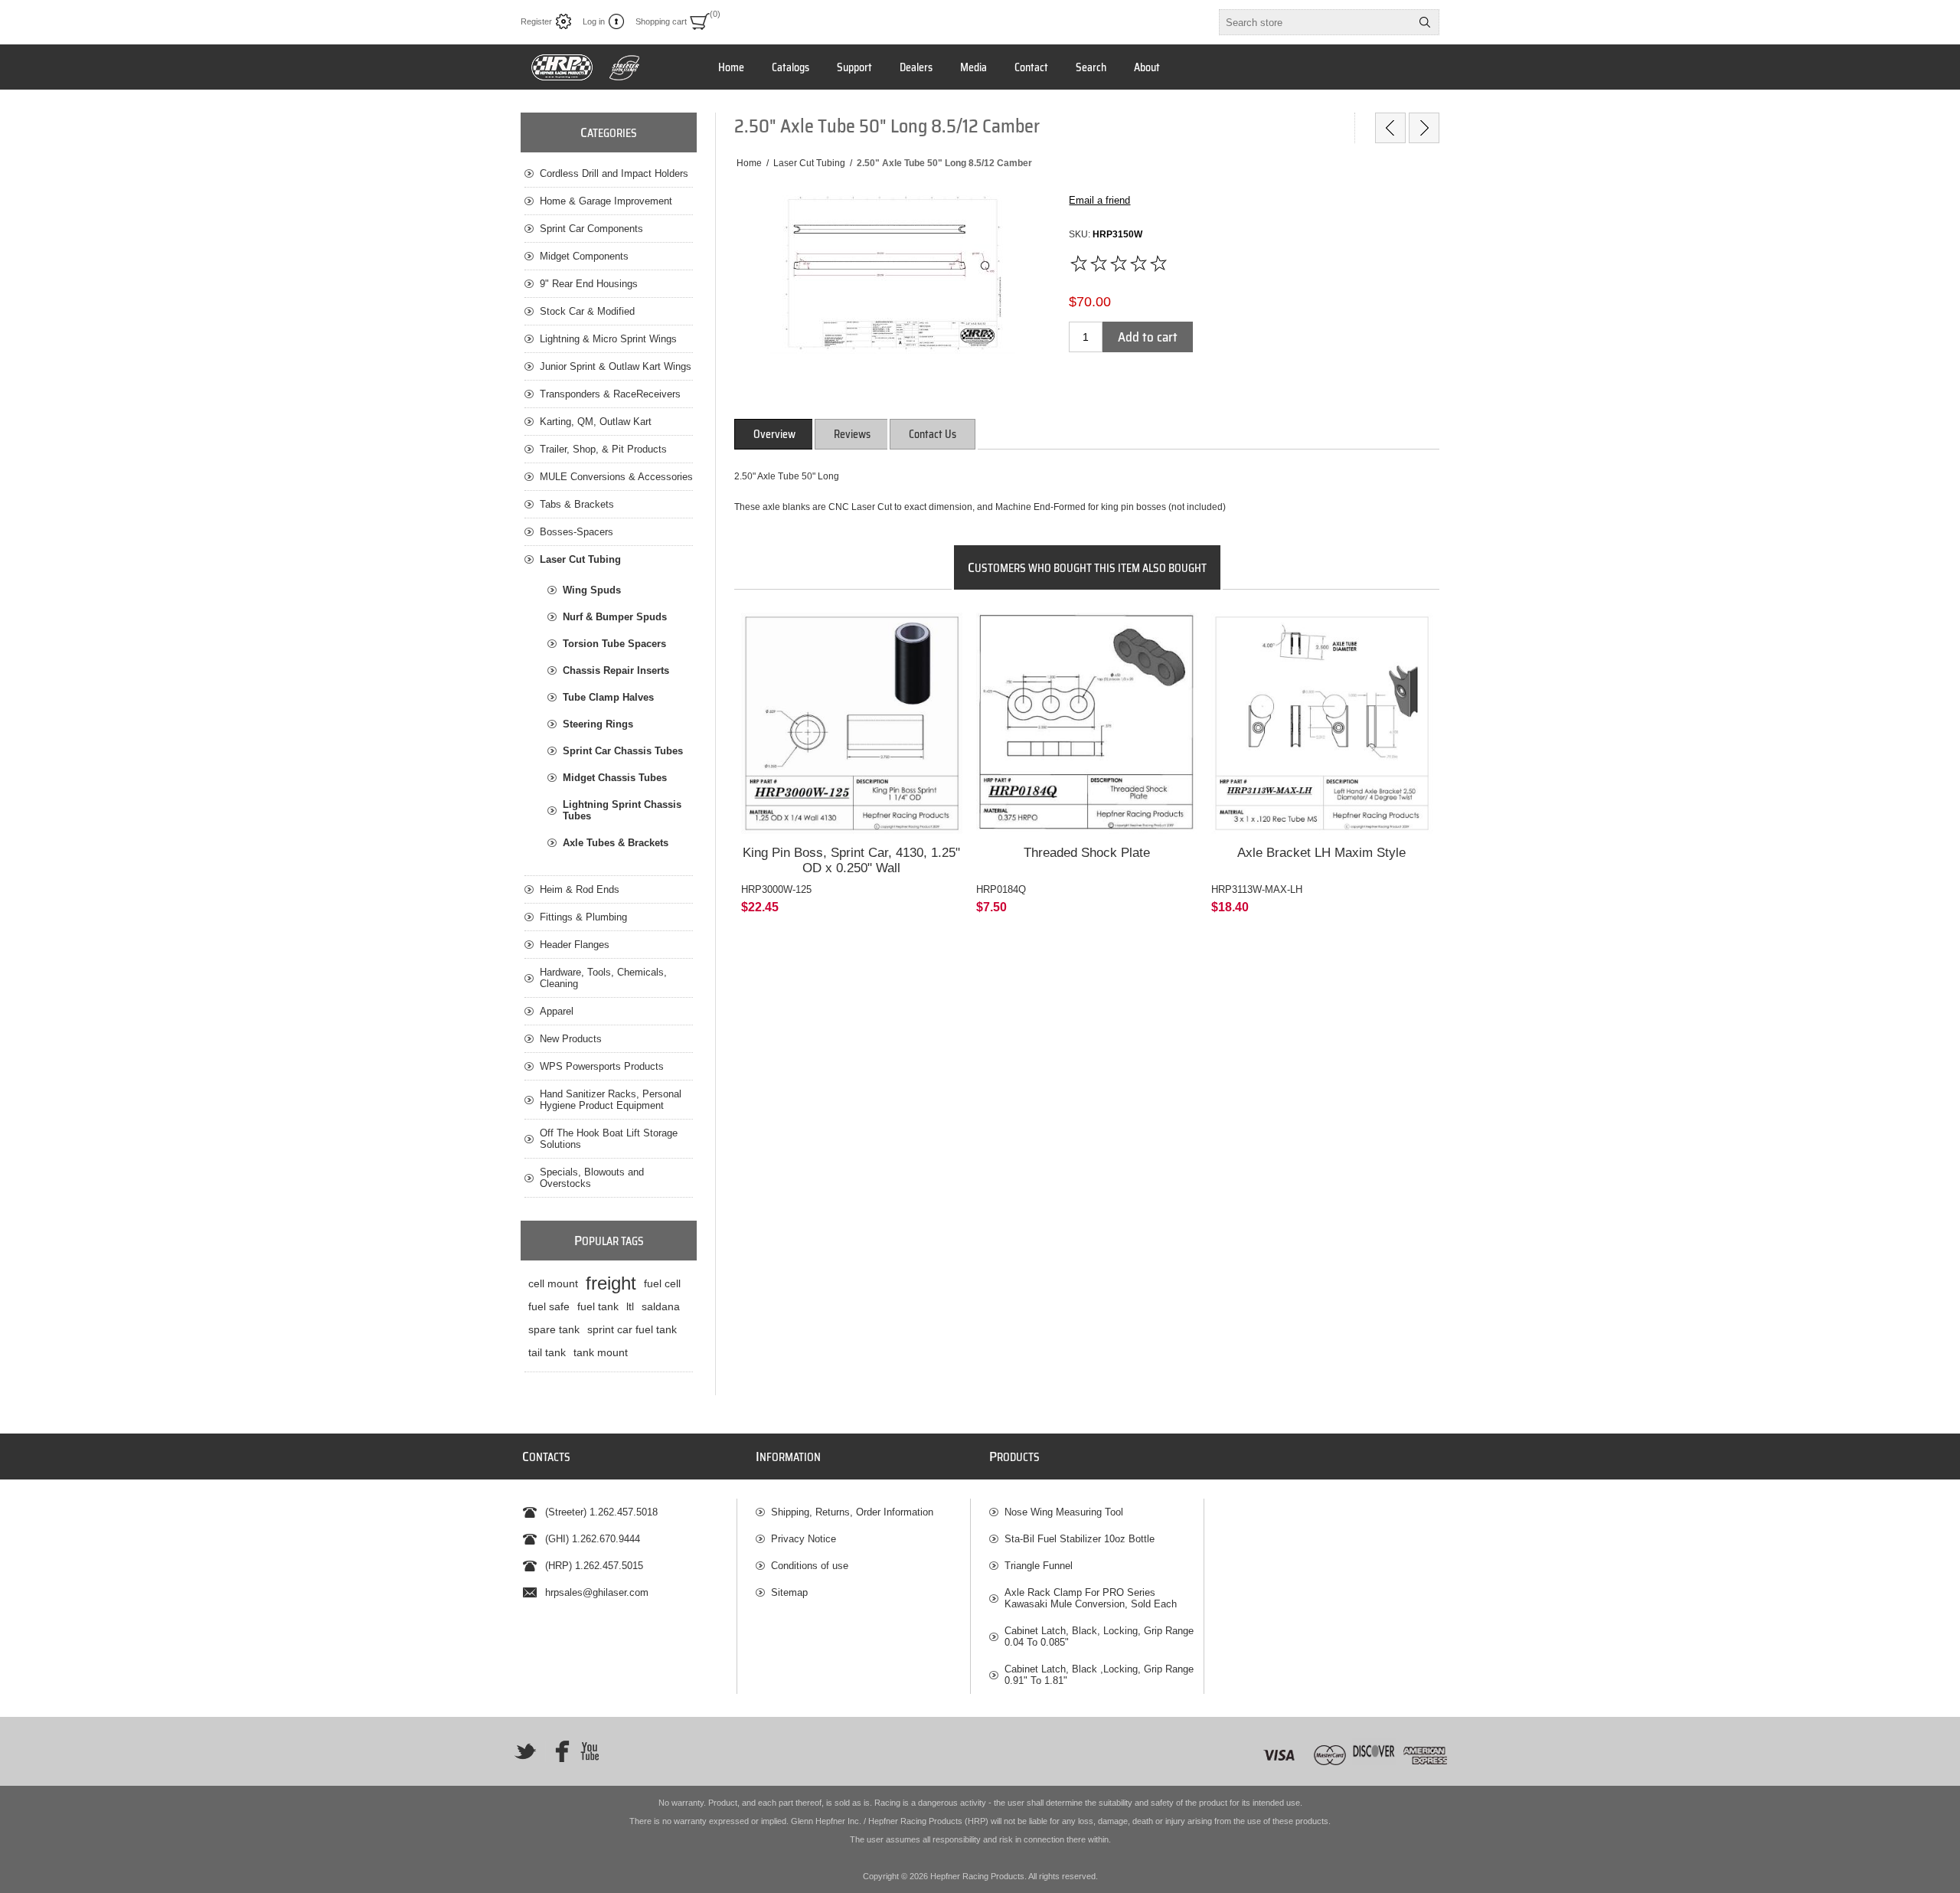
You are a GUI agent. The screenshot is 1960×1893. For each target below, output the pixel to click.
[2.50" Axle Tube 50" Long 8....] (1390, 128)
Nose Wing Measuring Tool (1064, 1512)
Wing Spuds (592, 590)
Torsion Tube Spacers (614, 644)
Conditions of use (810, 1566)
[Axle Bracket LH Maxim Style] (1322, 723)
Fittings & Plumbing (583, 917)
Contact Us (933, 434)
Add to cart (1148, 337)
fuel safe (549, 1306)
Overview (774, 434)
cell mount (553, 1283)
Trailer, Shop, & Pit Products (603, 449)
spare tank (554, 1329)
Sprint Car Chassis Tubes (623, 751)
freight (611, 1283)
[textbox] (1315, 22)
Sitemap (789, 1592)
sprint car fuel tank (632, 1329)
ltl (630, 1306)
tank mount (601, 1352)
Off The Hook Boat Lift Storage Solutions (609, 1139)
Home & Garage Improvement (606, 201)
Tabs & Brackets (577, 504)
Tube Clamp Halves (608, 697)
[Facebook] (557, 1751)
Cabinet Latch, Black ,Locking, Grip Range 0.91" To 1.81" (1099, 1675)
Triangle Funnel (1039, 1566)
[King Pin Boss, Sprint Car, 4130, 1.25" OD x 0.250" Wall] (852, 723)
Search (1425, 22)
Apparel (557, 1011)
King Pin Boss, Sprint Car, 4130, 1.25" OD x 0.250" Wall (851, 860)
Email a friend (1099, 200)
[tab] (774, 434)
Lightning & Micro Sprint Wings (608, 339)
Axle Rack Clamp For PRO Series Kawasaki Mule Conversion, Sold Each (1091, 1598)
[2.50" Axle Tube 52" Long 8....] (1424, 128)
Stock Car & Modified (587, 311)
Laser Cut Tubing (580, 559)
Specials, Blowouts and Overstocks (592, 1178)
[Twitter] (525, 1751)
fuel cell (662, 1283)
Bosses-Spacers (577, 532)
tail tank (547, 1352)
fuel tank (598, 1306)
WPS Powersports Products (602, 1066)
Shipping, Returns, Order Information (852, 1512)
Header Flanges (575, 945)
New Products (571, 1039)
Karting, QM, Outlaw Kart (596, 422)
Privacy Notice (804, 1539)
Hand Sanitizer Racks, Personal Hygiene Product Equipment (611, 1100)
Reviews (852, 434)
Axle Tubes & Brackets (616, 843)
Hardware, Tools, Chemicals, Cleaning (603, 978)
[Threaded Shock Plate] (1087, 723)
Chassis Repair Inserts (616, 670)
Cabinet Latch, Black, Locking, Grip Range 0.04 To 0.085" (1099, 1636)
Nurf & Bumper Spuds (615, 617)
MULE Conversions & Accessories (616, 477)
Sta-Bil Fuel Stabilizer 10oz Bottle (1080, 1539)
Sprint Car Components (591, 229)
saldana (661, 1306)
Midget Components (584, 256)
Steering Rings (598, 724)
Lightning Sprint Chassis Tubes (622, 810)
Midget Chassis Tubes (615, 778)
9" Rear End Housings (589, 284)
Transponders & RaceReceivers (610, 394)
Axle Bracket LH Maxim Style (1321, 853)
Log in (594, 21)
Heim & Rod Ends (580, 889)
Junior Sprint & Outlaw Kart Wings (616, 366)
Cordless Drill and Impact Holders (614, 173)
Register (536, 21)
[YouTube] (590, 1751)
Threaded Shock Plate (1087, 853)
